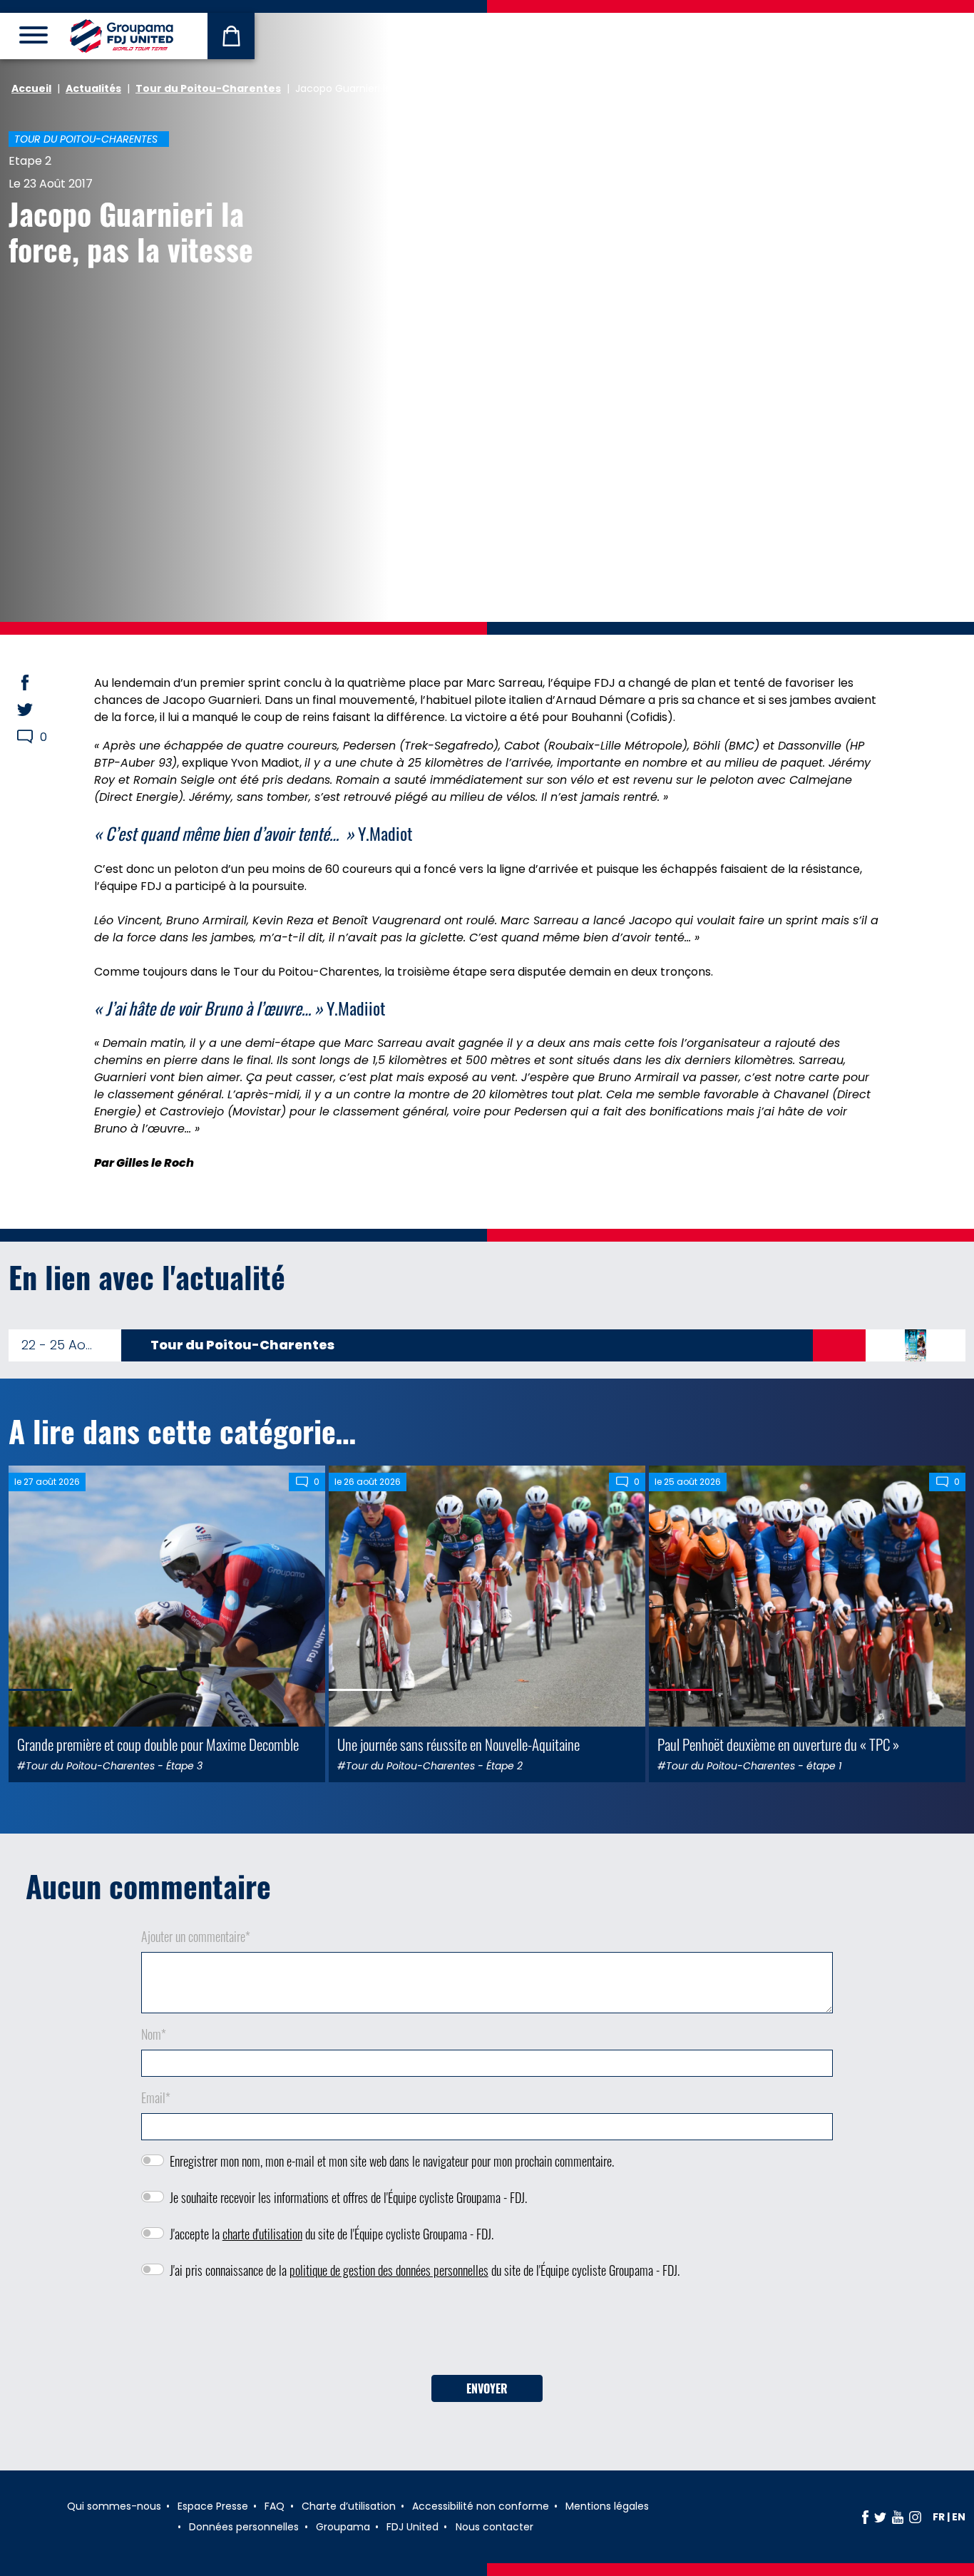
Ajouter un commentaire (196, 1936)
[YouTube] (898, 2517)
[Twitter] (880, 2517)
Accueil (31, 88)
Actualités (93, 88)
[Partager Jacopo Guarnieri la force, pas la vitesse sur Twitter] (39, 710)
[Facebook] (865, 2517)
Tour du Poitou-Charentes (208, 88)
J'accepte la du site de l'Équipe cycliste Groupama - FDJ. (332, 2234)
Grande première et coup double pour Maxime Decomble (158, 1744)
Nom (154, 2034)
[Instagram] (915, 2517)
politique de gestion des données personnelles (389, 2270)
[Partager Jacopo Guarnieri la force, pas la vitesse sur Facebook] (39, 683)
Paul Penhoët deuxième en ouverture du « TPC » (778, 1744)
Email (156, 2097)
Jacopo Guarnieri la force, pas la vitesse (131, 231)
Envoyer (487, 2388)
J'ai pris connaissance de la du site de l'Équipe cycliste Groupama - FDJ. (425, 2270)
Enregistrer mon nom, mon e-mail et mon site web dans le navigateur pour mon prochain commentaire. (392, 2161)
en (959, 2517)
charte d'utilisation (262, 2234)
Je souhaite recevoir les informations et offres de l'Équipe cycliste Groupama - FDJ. (348, 2197)
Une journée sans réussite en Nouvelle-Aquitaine (458, 1744)
